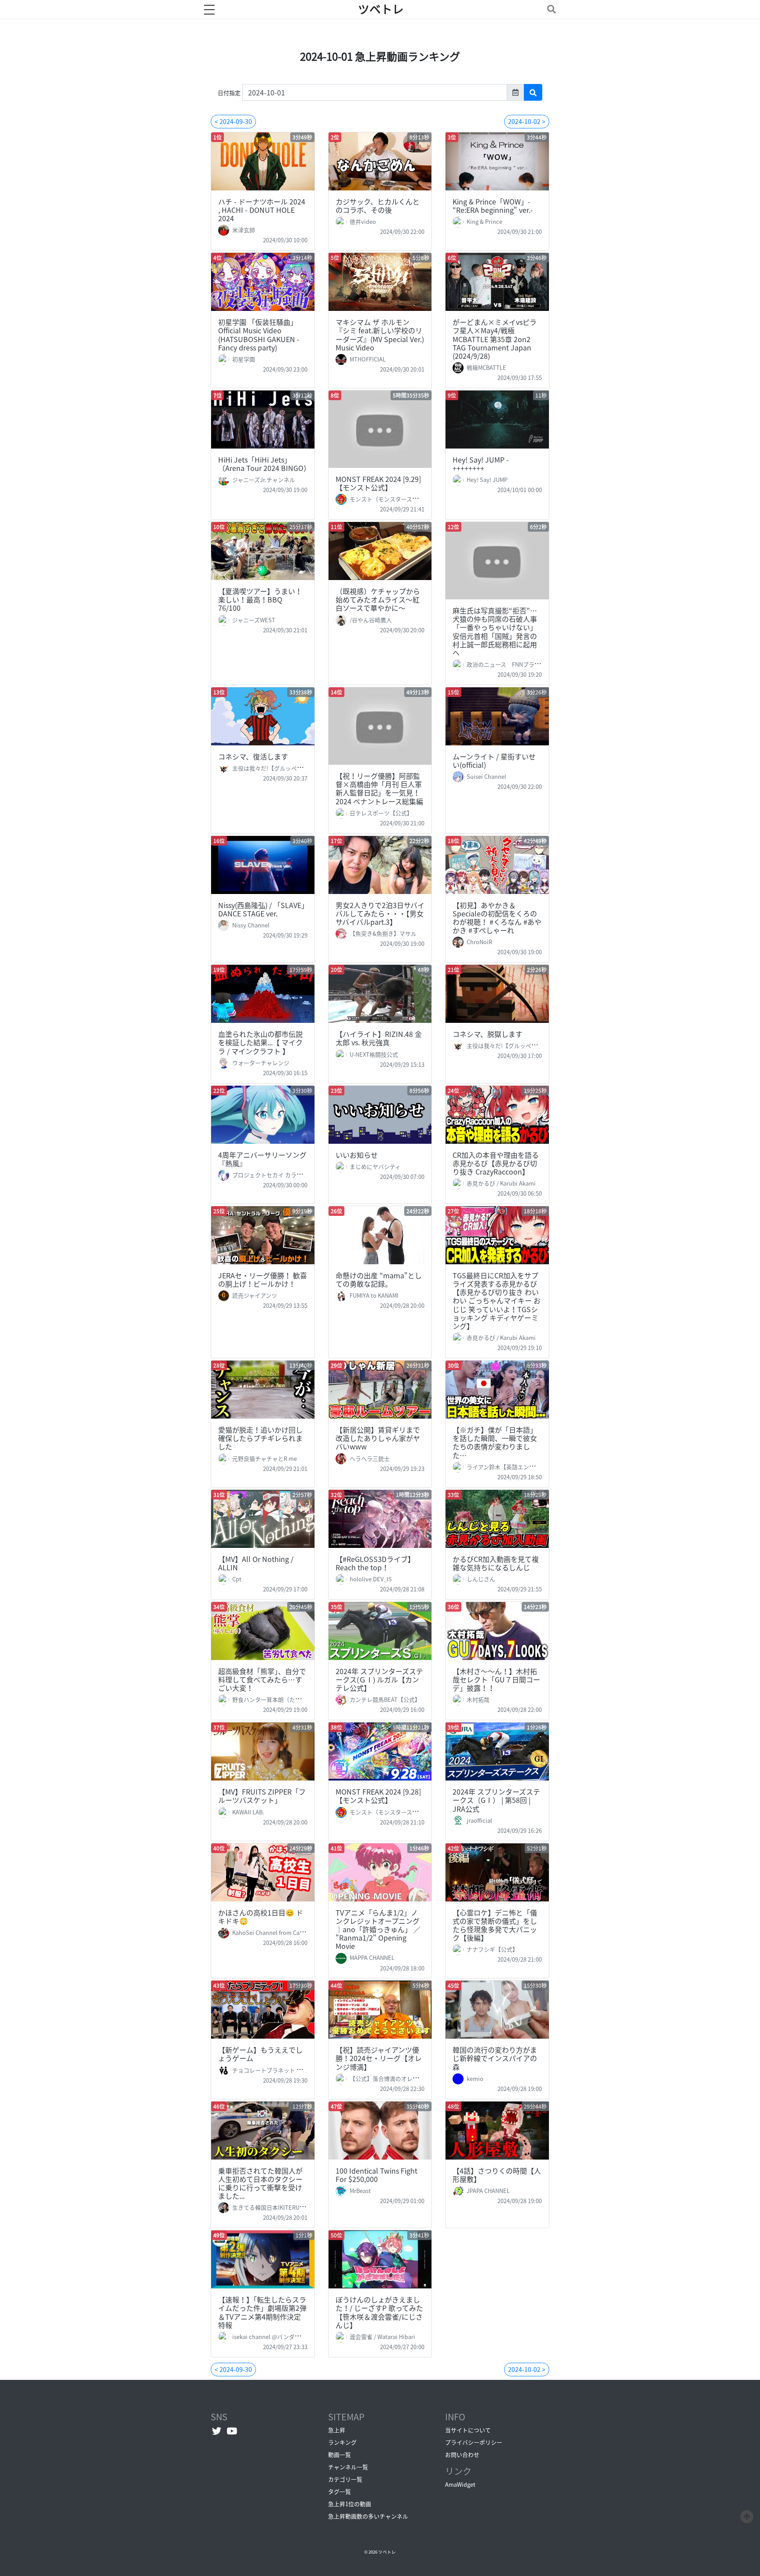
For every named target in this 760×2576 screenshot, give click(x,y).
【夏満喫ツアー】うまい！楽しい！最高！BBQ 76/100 (260, 599)
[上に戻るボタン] (747, 2515)
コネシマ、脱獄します (488, 1034)
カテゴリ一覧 (345, 2479)
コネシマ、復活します (253, 756)
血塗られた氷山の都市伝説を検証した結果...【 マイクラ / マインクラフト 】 (260, 1042)
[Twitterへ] (217, 2431)
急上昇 (337, 2430)
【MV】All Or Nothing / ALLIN (256, 1563)
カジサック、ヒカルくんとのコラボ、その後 (378, 206)
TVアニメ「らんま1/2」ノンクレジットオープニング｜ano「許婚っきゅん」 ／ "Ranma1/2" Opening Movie (378, 1929)
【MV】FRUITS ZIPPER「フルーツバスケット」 (262, 1796)
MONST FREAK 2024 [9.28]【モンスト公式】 (378, 1796)
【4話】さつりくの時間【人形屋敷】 (497, 2175)
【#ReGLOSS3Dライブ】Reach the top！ (375, 1563)
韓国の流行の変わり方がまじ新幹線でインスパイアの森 (495, 2058)
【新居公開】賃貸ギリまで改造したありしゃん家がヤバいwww (378, 1438)
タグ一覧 (340, 2491)
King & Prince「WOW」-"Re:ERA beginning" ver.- (493, 206)
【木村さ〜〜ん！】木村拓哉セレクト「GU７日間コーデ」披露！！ (496, 1679)
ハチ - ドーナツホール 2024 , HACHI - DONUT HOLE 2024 (262, 210)
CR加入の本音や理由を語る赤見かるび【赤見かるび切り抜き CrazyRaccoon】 (496, 1163)
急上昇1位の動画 (350, 2504)
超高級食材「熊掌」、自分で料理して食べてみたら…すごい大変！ (262, 1679)
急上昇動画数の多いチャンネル (368, 2516)
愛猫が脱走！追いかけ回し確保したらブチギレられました (260, 1438)
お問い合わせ (462, 2454)
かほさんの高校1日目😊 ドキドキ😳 (261, 1917)
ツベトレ (381, 9)
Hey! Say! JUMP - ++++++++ (481, 464)
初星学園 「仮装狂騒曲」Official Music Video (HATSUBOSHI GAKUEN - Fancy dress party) (259, 335)
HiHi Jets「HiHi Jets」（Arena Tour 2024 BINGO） (264, 464)
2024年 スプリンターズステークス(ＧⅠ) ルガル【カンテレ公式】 (379, 1679)
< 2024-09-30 (233, 121)
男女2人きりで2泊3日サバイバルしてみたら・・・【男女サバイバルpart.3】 (380, 913)
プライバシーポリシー (474, 2442)
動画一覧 (340, 2454)
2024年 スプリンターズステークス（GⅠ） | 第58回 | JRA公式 (496, 1800)
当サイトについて (468, 2430)
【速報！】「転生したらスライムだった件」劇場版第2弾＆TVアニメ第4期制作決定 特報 (263, 2312)
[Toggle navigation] (550, 9)
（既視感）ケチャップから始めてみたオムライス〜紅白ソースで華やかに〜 (378, 599)
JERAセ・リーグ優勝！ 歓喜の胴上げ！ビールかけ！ (263, 1279)
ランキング (342, 2442)
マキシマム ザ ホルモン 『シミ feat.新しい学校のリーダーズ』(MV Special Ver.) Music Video (380, 335)
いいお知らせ (357, 1155)
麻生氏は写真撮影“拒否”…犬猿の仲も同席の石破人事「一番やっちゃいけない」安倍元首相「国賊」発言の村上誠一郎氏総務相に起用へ (495, 631)
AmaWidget (460, 2484)
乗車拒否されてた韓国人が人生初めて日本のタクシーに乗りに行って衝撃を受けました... (260, 2183)
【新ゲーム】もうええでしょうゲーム (260, 2054)
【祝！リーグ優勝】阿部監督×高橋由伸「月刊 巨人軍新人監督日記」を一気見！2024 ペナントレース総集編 (379, 788)
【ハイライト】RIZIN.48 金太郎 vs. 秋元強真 (379, 1038)
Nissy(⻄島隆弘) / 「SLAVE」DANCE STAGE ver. (261, 909)
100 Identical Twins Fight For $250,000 (376, 2175)
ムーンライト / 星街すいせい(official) (494, 761)
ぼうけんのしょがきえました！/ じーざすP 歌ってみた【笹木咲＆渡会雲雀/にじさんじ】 (379, 2312)
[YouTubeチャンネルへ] (232, 2431)
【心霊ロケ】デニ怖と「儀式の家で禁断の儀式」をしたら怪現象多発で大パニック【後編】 (495, 1925)
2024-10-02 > (527, 121)
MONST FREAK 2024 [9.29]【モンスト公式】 (378, 483)
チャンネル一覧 (348, 2467)
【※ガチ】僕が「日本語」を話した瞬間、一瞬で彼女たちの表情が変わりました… (495, 1442)
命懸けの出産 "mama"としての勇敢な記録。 (379, 1279)
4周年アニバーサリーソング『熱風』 (262, 1159)
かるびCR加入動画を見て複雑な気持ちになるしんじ (496, 1563)
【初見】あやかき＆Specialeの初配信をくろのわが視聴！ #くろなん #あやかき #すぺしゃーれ (497, 918)
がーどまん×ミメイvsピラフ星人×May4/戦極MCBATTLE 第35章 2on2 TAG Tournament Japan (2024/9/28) (495, 339)
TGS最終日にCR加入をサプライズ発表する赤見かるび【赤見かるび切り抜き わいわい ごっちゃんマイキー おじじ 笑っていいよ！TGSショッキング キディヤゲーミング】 (497, 1301)
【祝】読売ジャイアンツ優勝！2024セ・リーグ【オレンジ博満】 (379, 2058)
